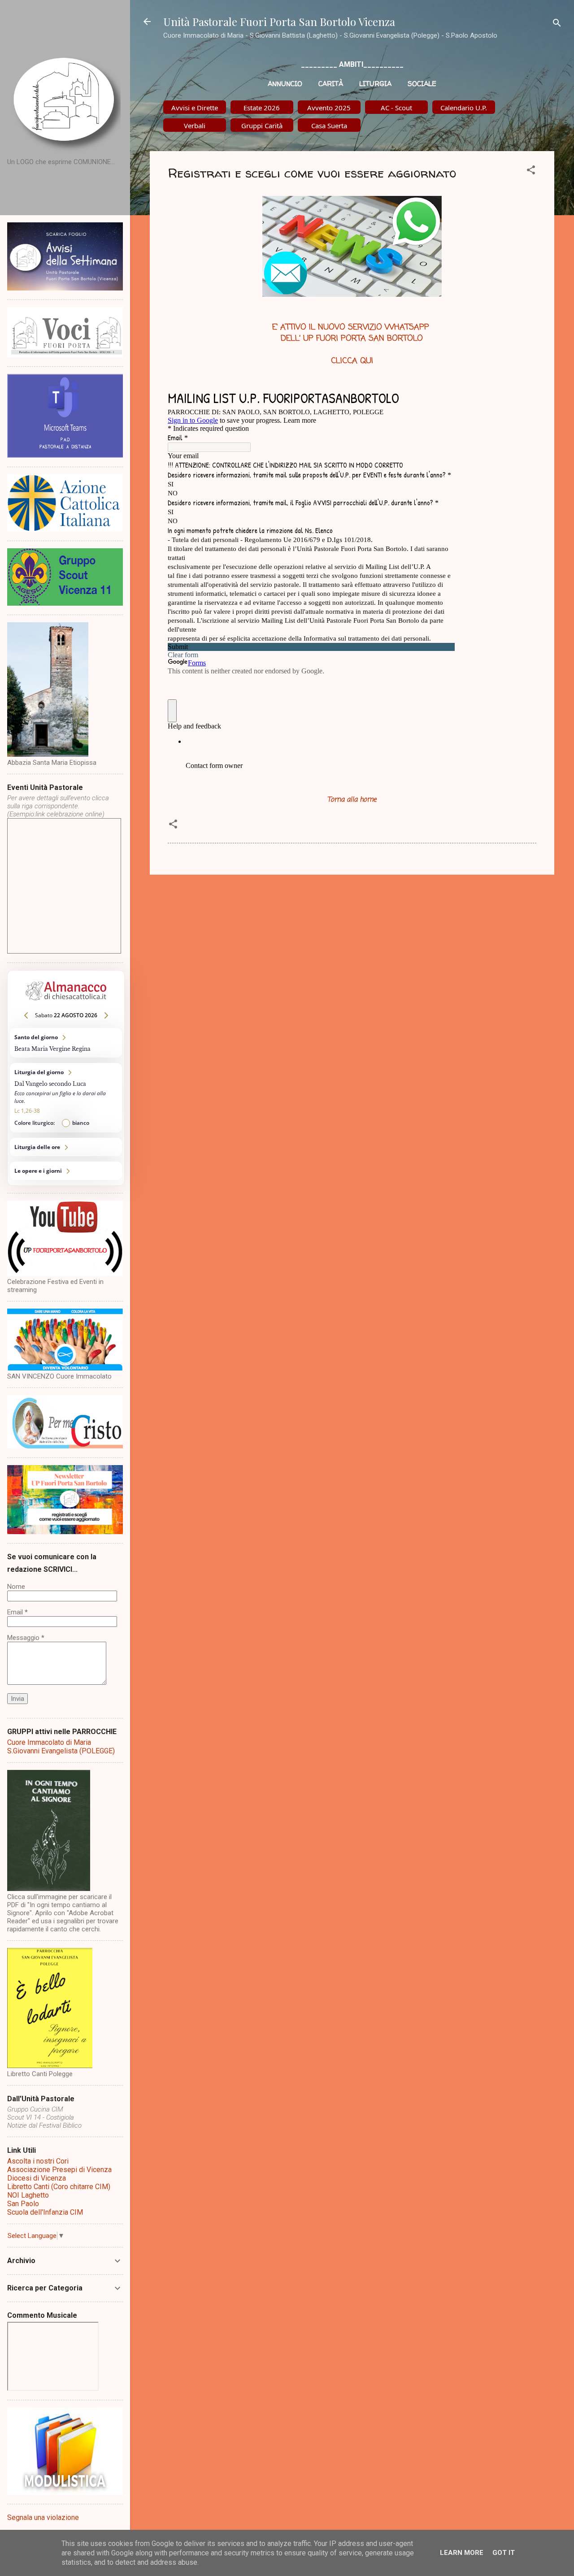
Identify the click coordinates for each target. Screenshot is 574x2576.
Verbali (195, 126)
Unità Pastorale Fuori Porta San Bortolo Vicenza (279, 22)
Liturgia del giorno (66, 1098)
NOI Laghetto (28, 2195)
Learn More (462, 2553)
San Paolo (23, 2204)
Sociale (422, 84)
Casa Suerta (329, 126)
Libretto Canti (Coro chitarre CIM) (59, 2187)
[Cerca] (557, 24)
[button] (531, 171)
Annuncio (285, 84)
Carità (331, 84)
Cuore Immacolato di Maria (49, 1742)
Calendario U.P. (464, 108)
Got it (504, 2553)
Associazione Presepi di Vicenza (59, 2170)
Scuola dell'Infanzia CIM (45, 2212)
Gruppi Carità (262, 126)
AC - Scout (396, 108)
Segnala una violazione (43, 2517)
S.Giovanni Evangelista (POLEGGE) (61, 1751)
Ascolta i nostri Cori (38, 2161)
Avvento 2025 (329, 108)
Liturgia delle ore (66, 1147)
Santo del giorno (66, 1043)
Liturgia (375, 84)
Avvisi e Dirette (195, 108)
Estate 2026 (262, 108)
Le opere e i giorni (66, 1171)
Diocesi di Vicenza (37, 2178)
